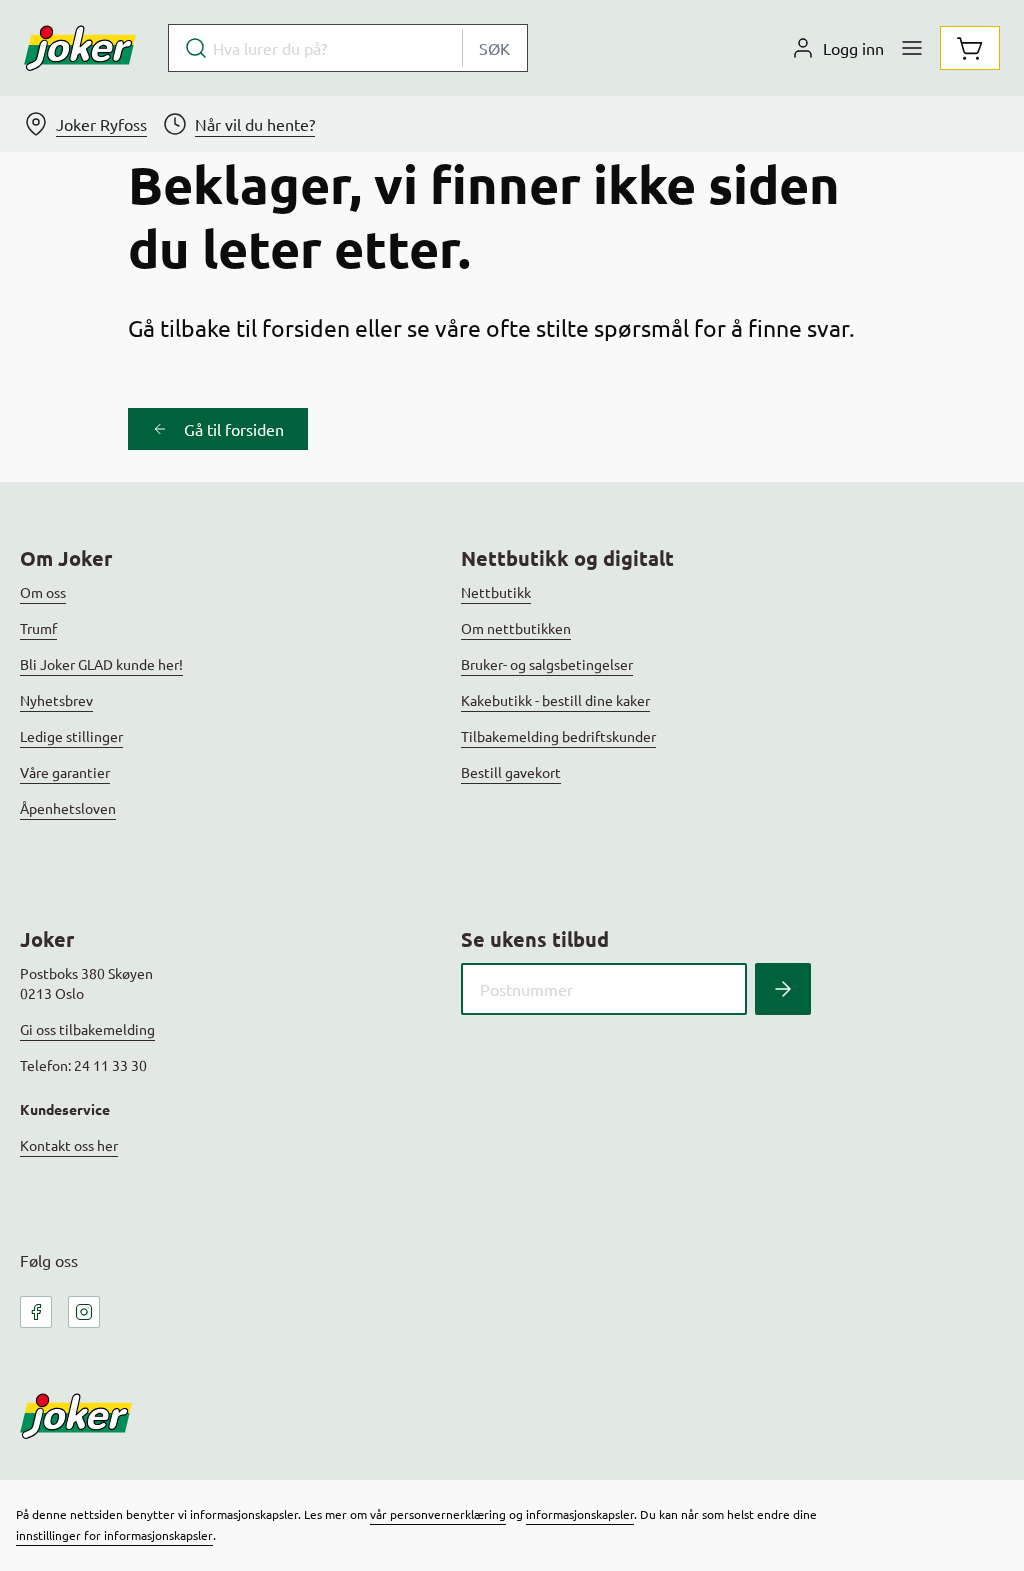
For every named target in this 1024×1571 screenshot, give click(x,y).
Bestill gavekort (511, 772)
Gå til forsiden (234, 429)
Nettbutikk (496, 592)
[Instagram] (84, 1312)
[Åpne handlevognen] (970, 48)
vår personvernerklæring (438, 1514)
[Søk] (783, 989)
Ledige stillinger (71, 736)
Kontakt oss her (69, 1145)
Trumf (38, 628)
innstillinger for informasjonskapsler (114, 1535)
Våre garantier (65, 772)
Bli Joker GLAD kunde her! (101, 664)
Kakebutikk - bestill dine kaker (555, 700)
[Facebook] (36, 1312)
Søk (494, 48)
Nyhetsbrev (56, 700)
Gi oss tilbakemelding (87, 1029)
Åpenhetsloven (68, 808)
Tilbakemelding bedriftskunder (558, 736)
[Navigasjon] (912, 48)
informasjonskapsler (580, 1514)
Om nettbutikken (516, 628)
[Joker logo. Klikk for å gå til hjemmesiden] (80, 48)
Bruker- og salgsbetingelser (547, 664)
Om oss (43, 592)
